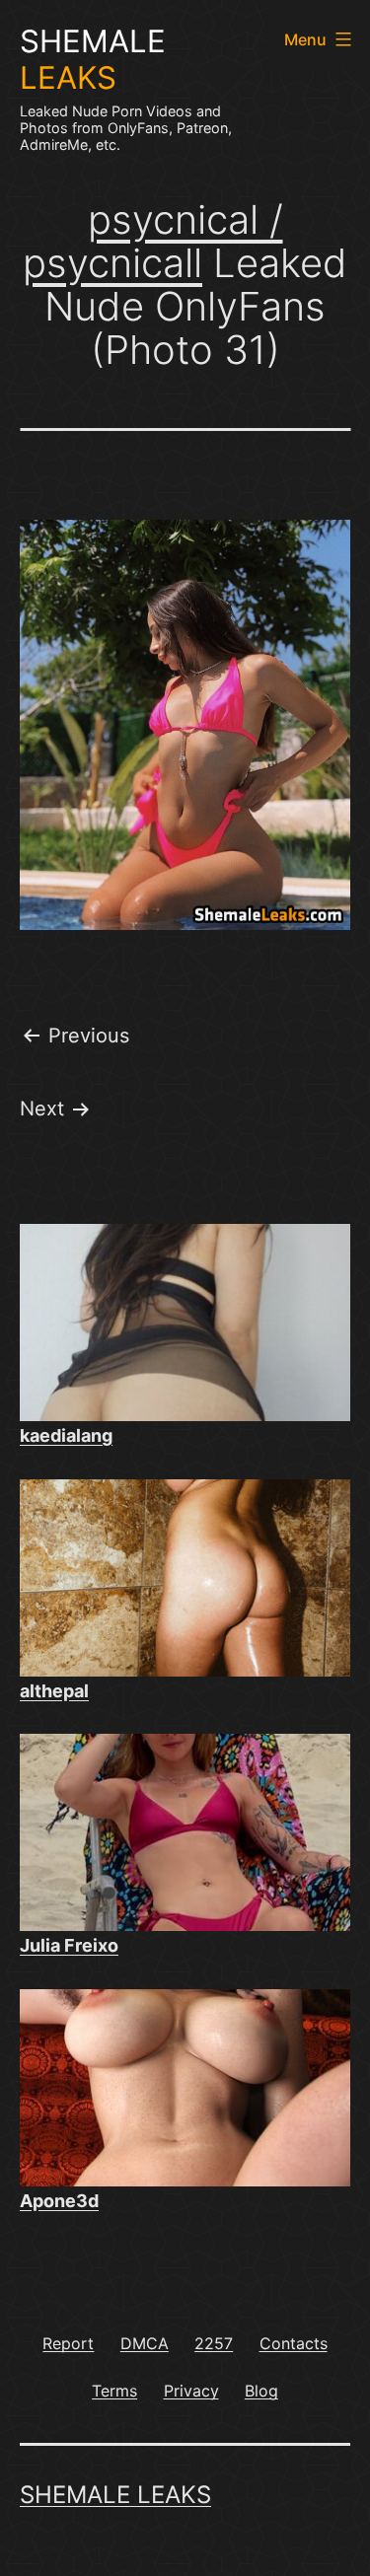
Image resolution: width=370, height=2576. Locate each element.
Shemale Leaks (115, 2495)
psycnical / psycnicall (153, 241)
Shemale (93, 60)
